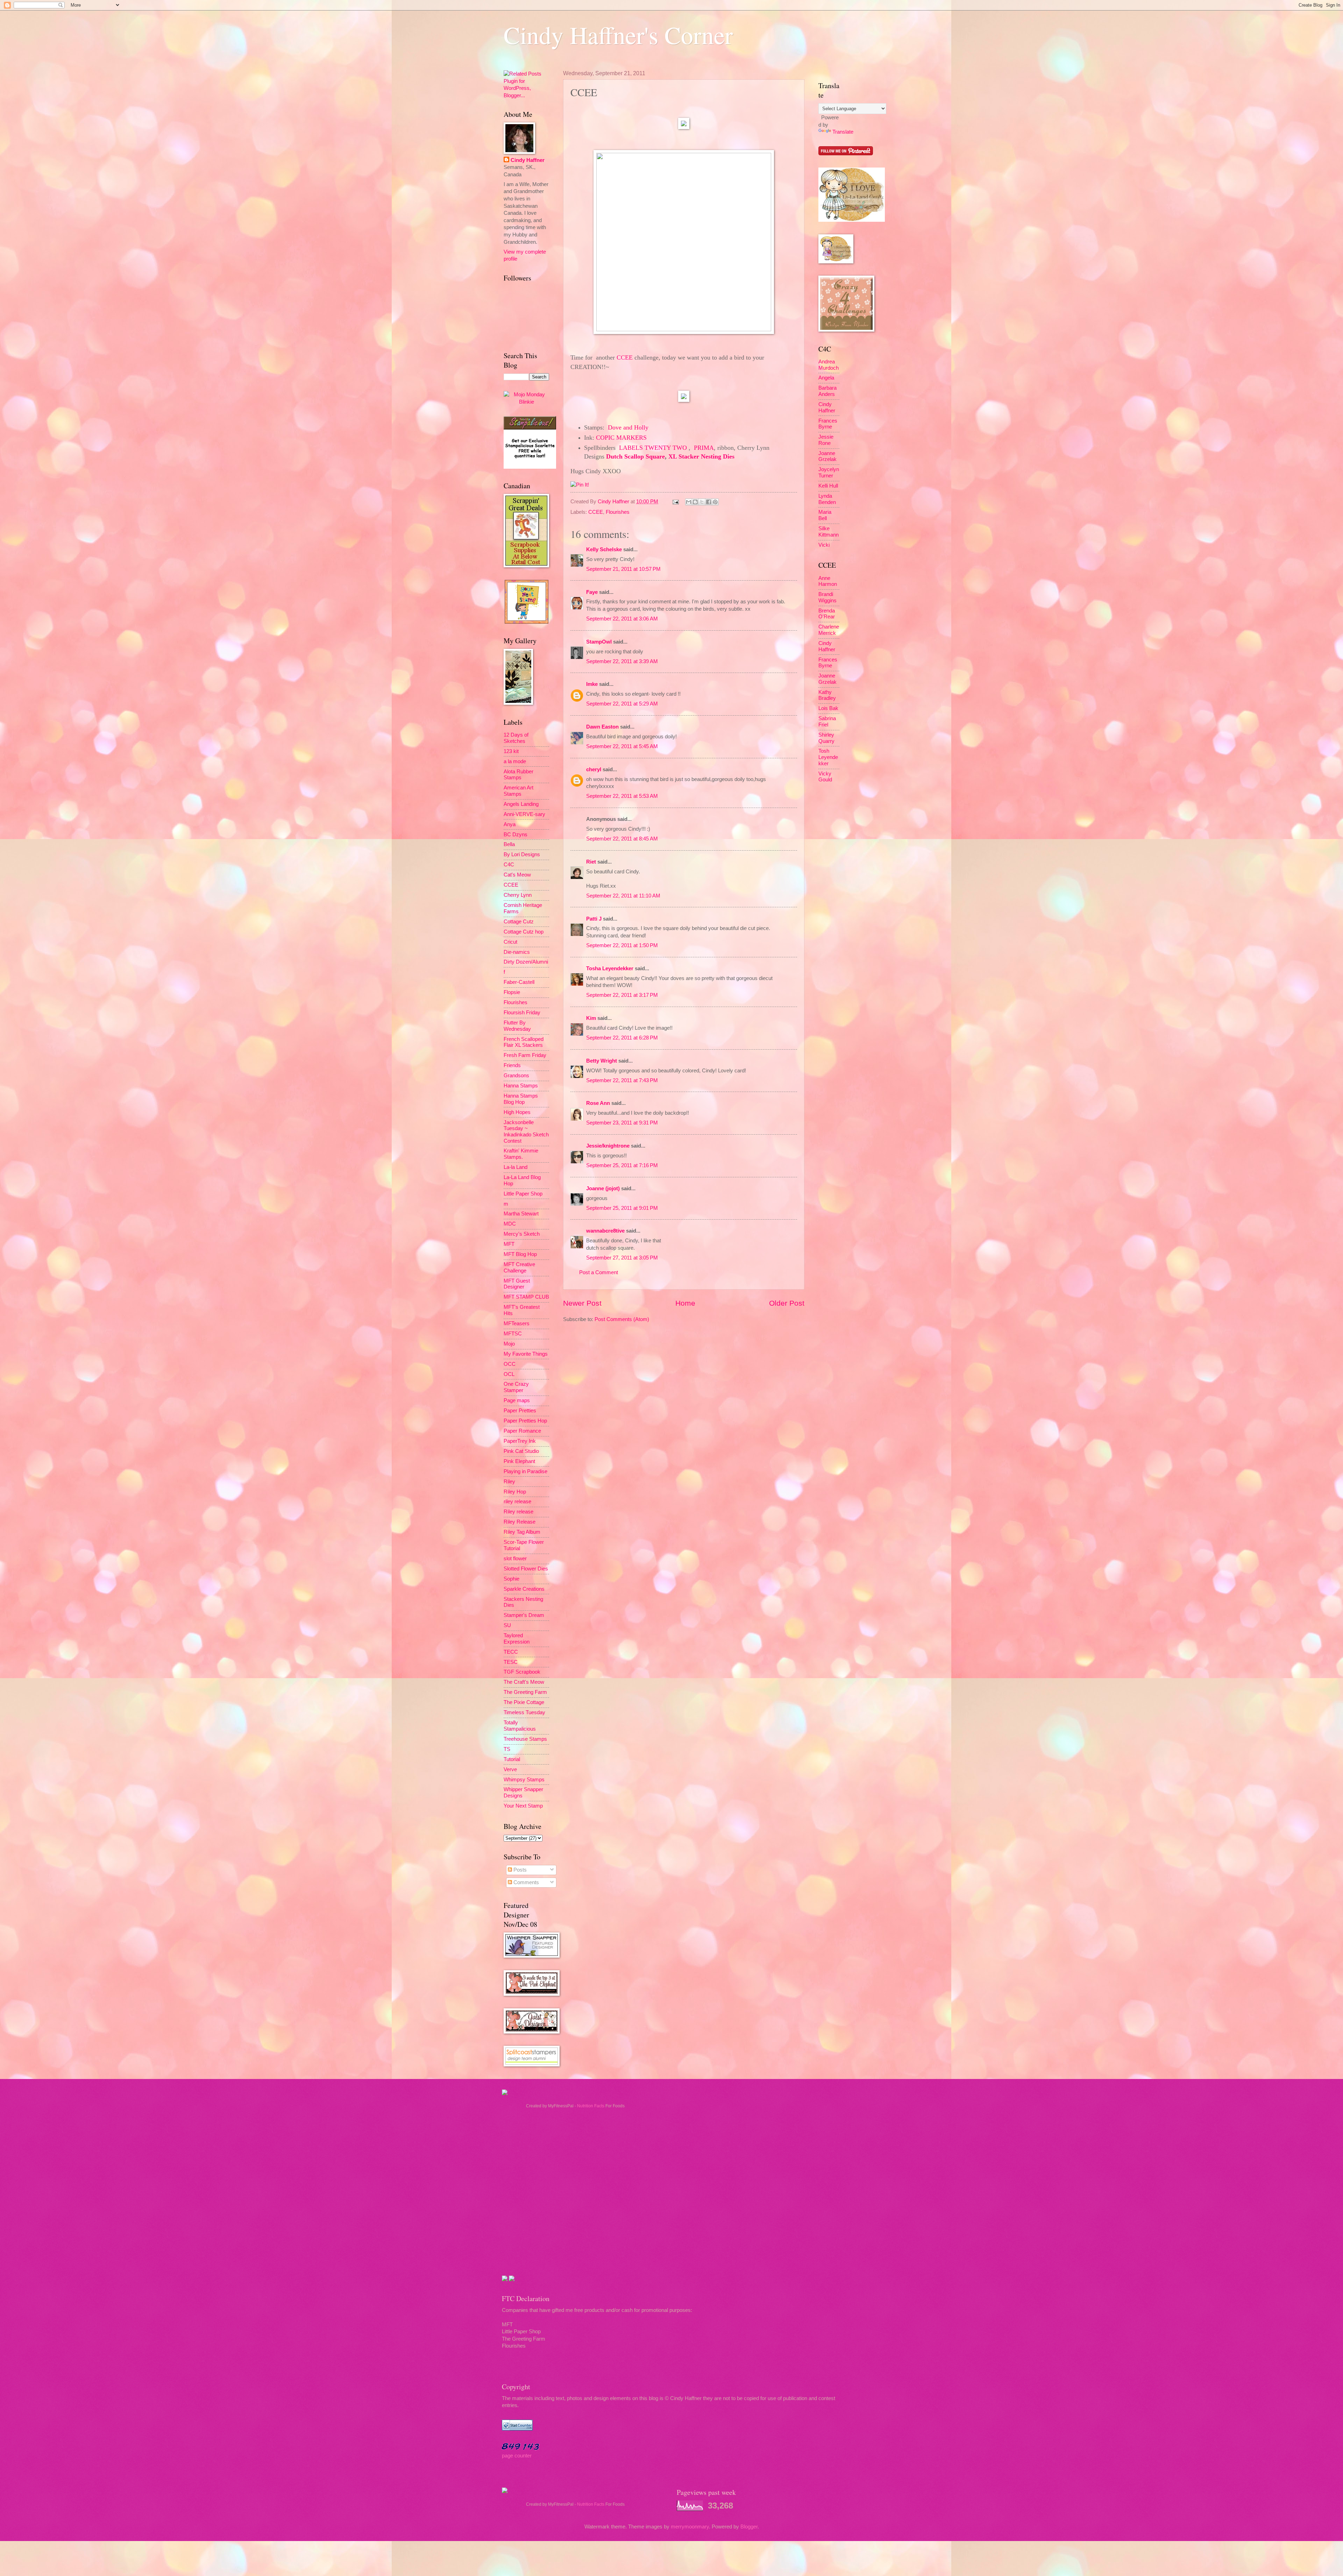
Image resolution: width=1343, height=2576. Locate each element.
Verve (510, 1769)
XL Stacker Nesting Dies (701, 456)
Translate (843, 132)
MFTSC (513, 1334)
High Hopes (517, 1112)
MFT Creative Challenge (519, 1268)
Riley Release (520, 1522)
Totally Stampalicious (520, 1726)
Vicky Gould (825, 777)
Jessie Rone (826, 440)
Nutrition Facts (591, 2106)
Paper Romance (522, 1431)
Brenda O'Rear (827, 614)
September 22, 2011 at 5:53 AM (622, 796)
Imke (592, 684)
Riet (591, 862)
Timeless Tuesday (524, 1712)
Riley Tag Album (522, 1532)
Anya (510, 824)
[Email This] (689, 502)
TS (507, 1749)
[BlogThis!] (695, 502)
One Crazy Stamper (516, 1387)
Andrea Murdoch (829, 365)
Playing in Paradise (525, 1471)
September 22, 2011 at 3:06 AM (622, 619)
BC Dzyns (516, 835)
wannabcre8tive (605, 1231)
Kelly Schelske (604, 549)
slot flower (515, 1559)
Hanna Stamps (521, 1086)
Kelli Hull (828, 486)
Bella (509, 844)
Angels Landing (521, 804)
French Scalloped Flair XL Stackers (524, 1042)
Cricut (510, 942)
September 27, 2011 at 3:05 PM (622, 1258)
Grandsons (516, 1076)
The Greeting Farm (525, 1692)
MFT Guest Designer (517, 1284)
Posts (519, 1870)
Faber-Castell (519, 982)
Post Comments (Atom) (622, 1319)
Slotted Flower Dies (526, 1569)
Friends (512, 1065)
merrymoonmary (690, 2527)
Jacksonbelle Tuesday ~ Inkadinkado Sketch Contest (526, 1132)
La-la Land (516, 1167)
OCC (510, 1364)
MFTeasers (517, 1324)
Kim (591, 1018)
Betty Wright (602, 1061)
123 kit (511, 751)
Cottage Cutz (519, 922)
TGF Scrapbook (522, 1672)
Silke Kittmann (829, 532)
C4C (509, 865)
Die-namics (517, 952)
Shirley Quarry (826, 738)
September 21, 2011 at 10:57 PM (623, 569)
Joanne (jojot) (603, 1188)
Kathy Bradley (827, 695)
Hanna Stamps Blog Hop (521, 1099)
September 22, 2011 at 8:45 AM (622, 839)
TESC (511, 1662)
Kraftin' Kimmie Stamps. (521, 1154)
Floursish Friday (522, 1013)
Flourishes (618, 512)
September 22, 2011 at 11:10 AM (623, 896)
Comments (525, 1882)
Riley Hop (515, 1492)
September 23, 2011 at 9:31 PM (622, 1123)
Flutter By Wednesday (517, 1026)
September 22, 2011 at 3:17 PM (622, 995)
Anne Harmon (828, 581)
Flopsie (512, 992)
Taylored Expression (517, 1639)
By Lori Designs (522, 854)
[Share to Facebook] (709, 502)
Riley (509, 1482)
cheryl (594, 769)
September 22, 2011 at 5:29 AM (622, 704)
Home (685, 1303)
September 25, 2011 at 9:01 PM (622, 1208)
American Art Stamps (518, 791)
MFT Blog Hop (520, 1254)
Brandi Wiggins (827, 597)
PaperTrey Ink (520, 1441)
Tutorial (512, 1759)
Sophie (511, 1579)
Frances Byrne (828, 424)
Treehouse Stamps (525, 1739)
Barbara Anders (827, 391)
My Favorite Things (526, 1354)
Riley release (518, 1512)
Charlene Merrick (829, 630)
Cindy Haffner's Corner (618, 35)
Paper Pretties (520, 1411)
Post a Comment (599, 1272)
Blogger (749, 2527)
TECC (511, 1652)
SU (507, 1625)
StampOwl (599, 642)
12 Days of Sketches (516, 738)
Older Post (787, 1303)
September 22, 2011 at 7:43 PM (622, 1080)
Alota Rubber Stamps (518, 775)
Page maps (517, 1400)
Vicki (824, 545)
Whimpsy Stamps (524, 1780)
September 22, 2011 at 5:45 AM (622, 746)
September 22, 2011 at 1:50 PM (622, 945)
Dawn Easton (602, 727)
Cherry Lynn (518, 895)
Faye (592, 592)
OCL (509, 1374)
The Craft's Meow (524, 1682)
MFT (509, 1244)
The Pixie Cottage (524, 1702)
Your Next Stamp (523, 1806)
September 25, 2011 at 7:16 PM (622, 1165)
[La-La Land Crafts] (852, 220)
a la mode (515, 761)
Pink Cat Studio (521, 1451)
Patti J (594, 919)
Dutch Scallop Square (635, 456)
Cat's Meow (517, 875)
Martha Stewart (521, 1214)
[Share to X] (702, 502)
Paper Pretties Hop (525, 1421)
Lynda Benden (827, 499)
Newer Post (582, 1303)
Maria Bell (825, 515)
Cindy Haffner (614, 502)
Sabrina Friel (827, 722)
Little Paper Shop (523, 1194)
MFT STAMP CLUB (526, 1297)
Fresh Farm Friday (525, 1055)
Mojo (509, 1344)
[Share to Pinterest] (715, 502)
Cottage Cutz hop (524, 932)
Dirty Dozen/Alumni (526, 962)
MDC (510, 1224)
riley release (517, 1502)
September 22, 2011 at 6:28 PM (622, 1038)
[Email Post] (675, 502)
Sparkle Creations (524, 1589)
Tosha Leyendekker (610, 968)
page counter (517, 2456)
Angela (826, 378)
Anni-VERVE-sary (524, 814)
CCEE (625, 357)
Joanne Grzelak (827, 456)
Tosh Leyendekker (828, 757)
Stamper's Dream (524, 1615)
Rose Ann (598, 1103)
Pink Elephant (519, 1461)
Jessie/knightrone (608, 1146)
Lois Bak (828, 708)
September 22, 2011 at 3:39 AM (622, 661)
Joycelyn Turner (829, 473)
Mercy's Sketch (522, 1234)
